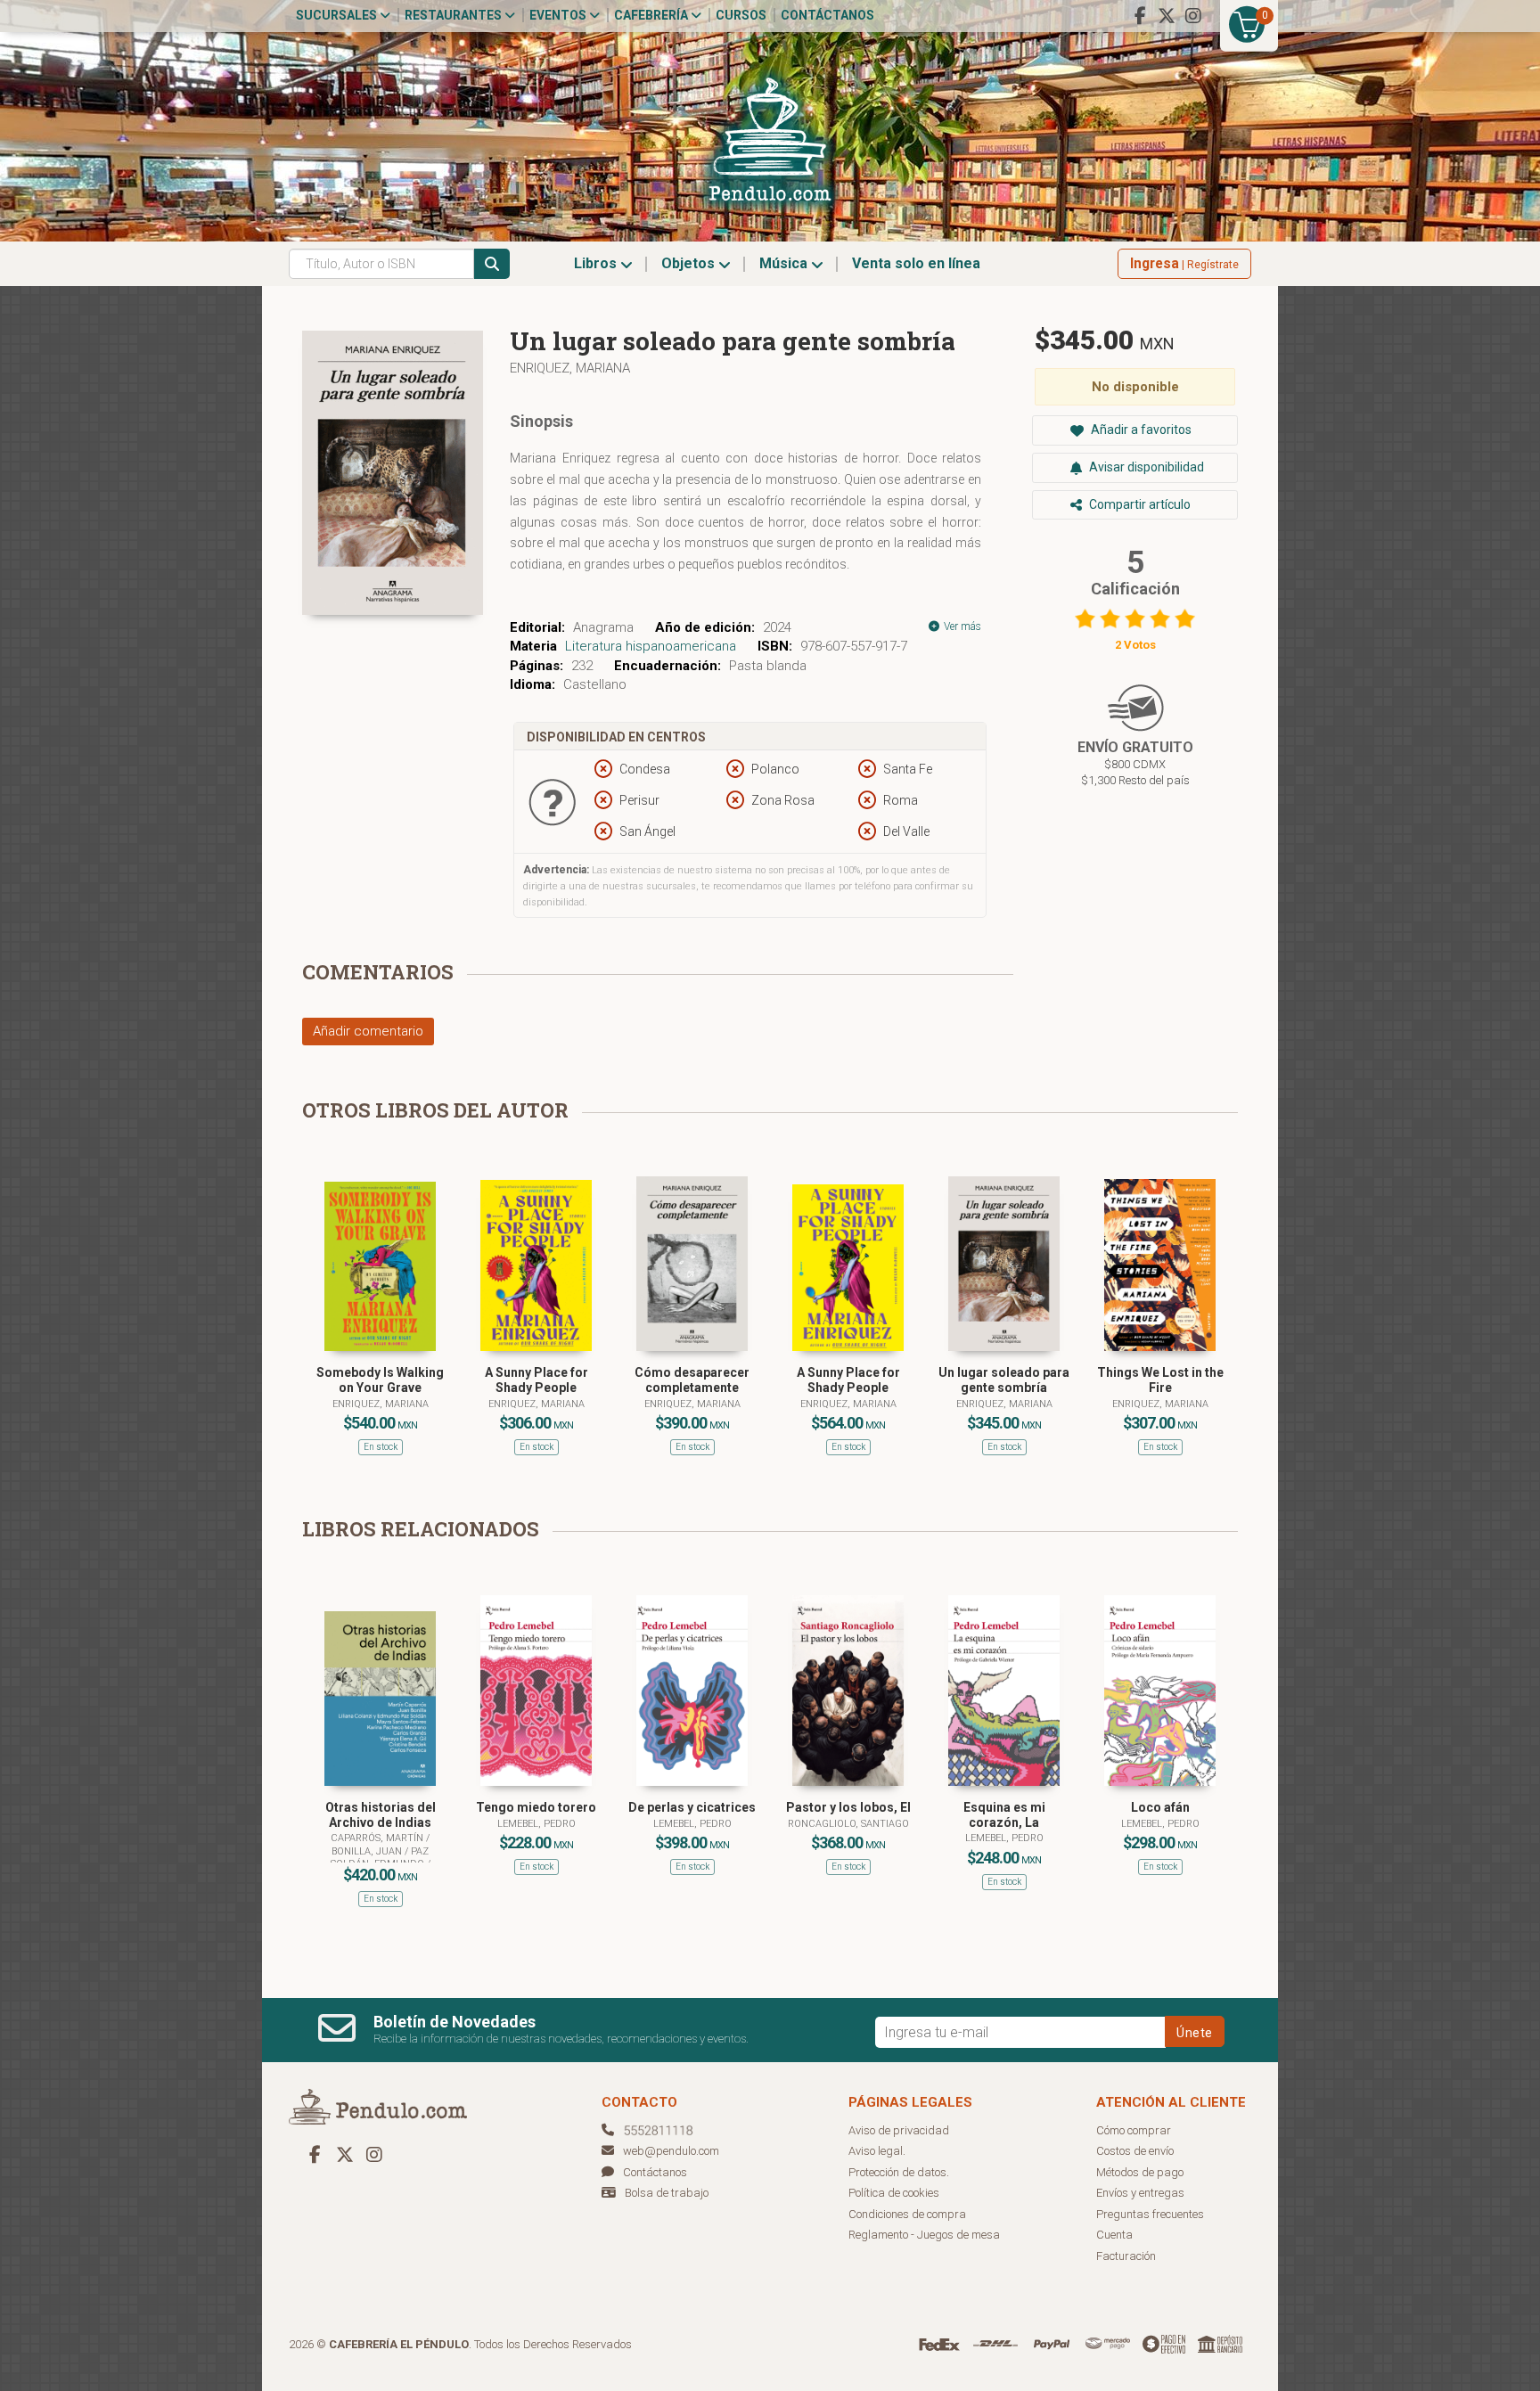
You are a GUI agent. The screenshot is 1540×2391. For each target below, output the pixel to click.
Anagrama (603, 627)
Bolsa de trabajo (667, 2193)
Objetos (690, 263)
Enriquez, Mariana (570, 368)
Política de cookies (894, 2193)
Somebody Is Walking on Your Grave (380, 1380)
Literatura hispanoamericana (651, 646)
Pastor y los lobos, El (848, 1807)
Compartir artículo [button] (1139, 504)
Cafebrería (652, 15)
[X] (1167, 16)
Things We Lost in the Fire (1160, 1380)
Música (785, 263)
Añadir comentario (368, 1031)
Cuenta (1114, 2235)
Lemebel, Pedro (537, 1824)
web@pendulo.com (671, 2151)
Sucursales (338, 15)
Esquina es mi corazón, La (1004, 1815)
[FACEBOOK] (1140, 16)
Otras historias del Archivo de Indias (381, 1815)
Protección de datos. (899, 2172)
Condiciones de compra (907, 2214)
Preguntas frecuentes (1150, 2214)
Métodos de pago (1140, 2172)
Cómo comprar (1134, 2130)
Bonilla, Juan (368, 1851)
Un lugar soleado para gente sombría (1004, 1380)
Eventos (559, 15)
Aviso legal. (877, 2151)
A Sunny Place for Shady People (537, 1380)
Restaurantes (455, 15)
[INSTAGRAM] (1193, 16)
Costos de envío (1135, 2151)
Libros (597, 263)
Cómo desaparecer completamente (692, 1380)
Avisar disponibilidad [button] (1145, 467)
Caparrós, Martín (378, 1838)
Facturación (1126, 2256)
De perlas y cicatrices (692, 1807)
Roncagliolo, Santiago (848, 1824)
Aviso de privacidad (899, 2130)
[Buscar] (492, 264)
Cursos (741, 15)
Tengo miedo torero (536, 1807)
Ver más (961, 626)
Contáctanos (827, 15)
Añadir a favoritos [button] (1140, 430)
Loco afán (1160, 1807)
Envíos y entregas (1140, 2193)
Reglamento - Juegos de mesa (924, 2235)
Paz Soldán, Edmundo (380, 1858)
